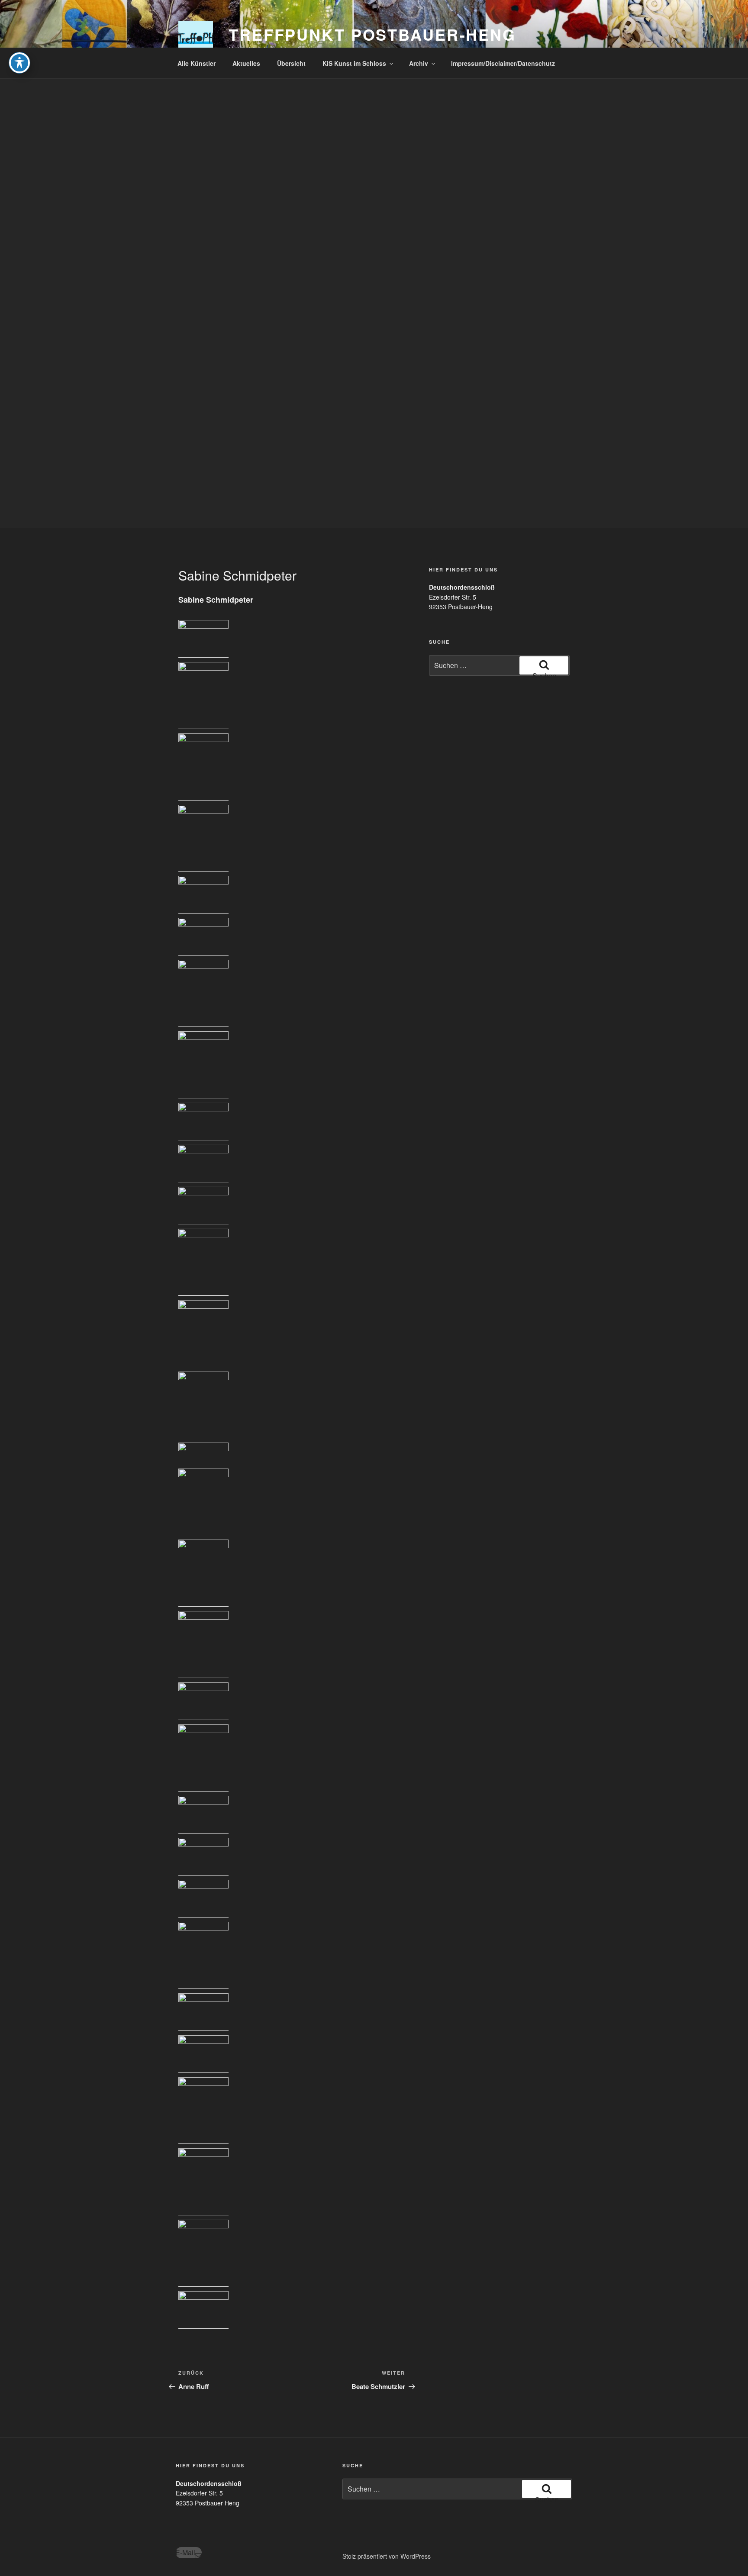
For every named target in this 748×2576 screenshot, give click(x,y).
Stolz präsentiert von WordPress (387, 2556)
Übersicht (291, 63)
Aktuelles (246, 63)
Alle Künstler (197, 63)
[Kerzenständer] (203, 1122)
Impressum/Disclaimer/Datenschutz (503, 63)
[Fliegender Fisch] (203, 1899)
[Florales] (203, 895)
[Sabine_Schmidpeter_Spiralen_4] (203, 1701)
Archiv (419, 63)
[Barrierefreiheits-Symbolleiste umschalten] (19, 63)
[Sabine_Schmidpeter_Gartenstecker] (203, 1955)
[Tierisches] (203, 639)
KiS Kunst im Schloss (354, 63)
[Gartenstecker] (203, 696)
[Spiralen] (203, 838)
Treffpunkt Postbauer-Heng (372, 34)
